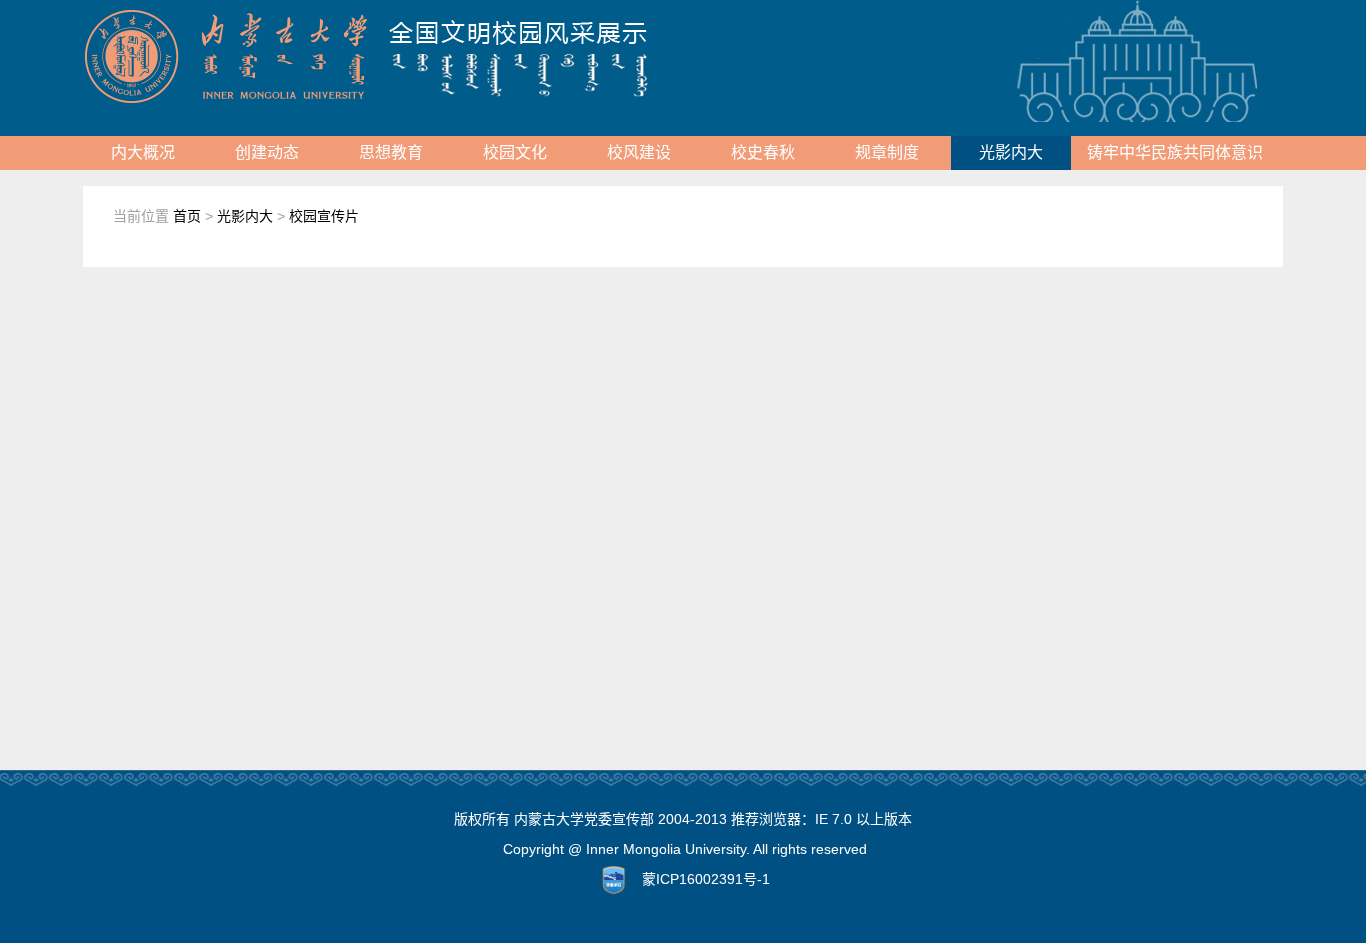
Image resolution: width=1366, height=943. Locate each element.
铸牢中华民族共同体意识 (1175, 152)
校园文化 (515, 152)
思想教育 (391, 152)
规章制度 (887, 152)
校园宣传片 (324, 216)
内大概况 (143, 152)
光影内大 (1011, 152)
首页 (187, 216)
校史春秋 (763, 152)
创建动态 (267, 152)
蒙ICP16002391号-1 (706, 879)
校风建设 (639, 152)
